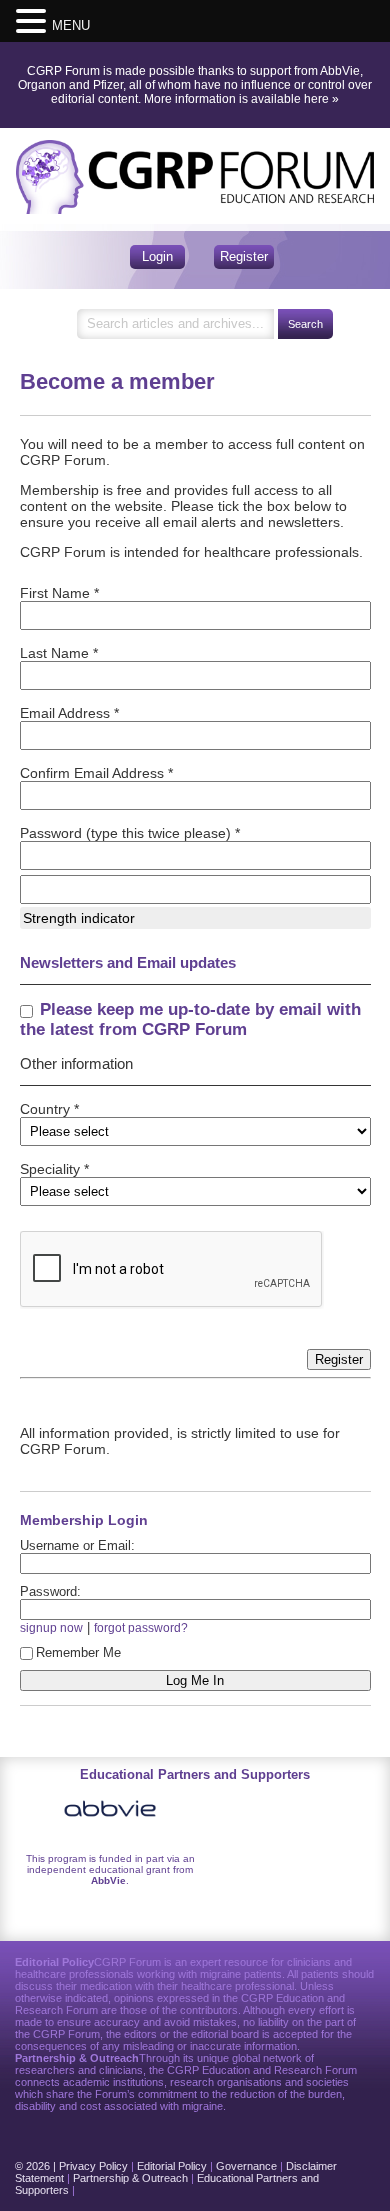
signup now (51, 1627)
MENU (71, 25)
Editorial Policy (172, 2166)
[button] (34, 20)
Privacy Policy (93, 2166)
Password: (50, 1591)
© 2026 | (37, 2166)
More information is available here (236, 99)
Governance (246, 2166)
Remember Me (78, 1652)
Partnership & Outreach (130, 2178)
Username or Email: (77, 1545)
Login (157, 256)
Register (244, 256)
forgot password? (141, 1627)
